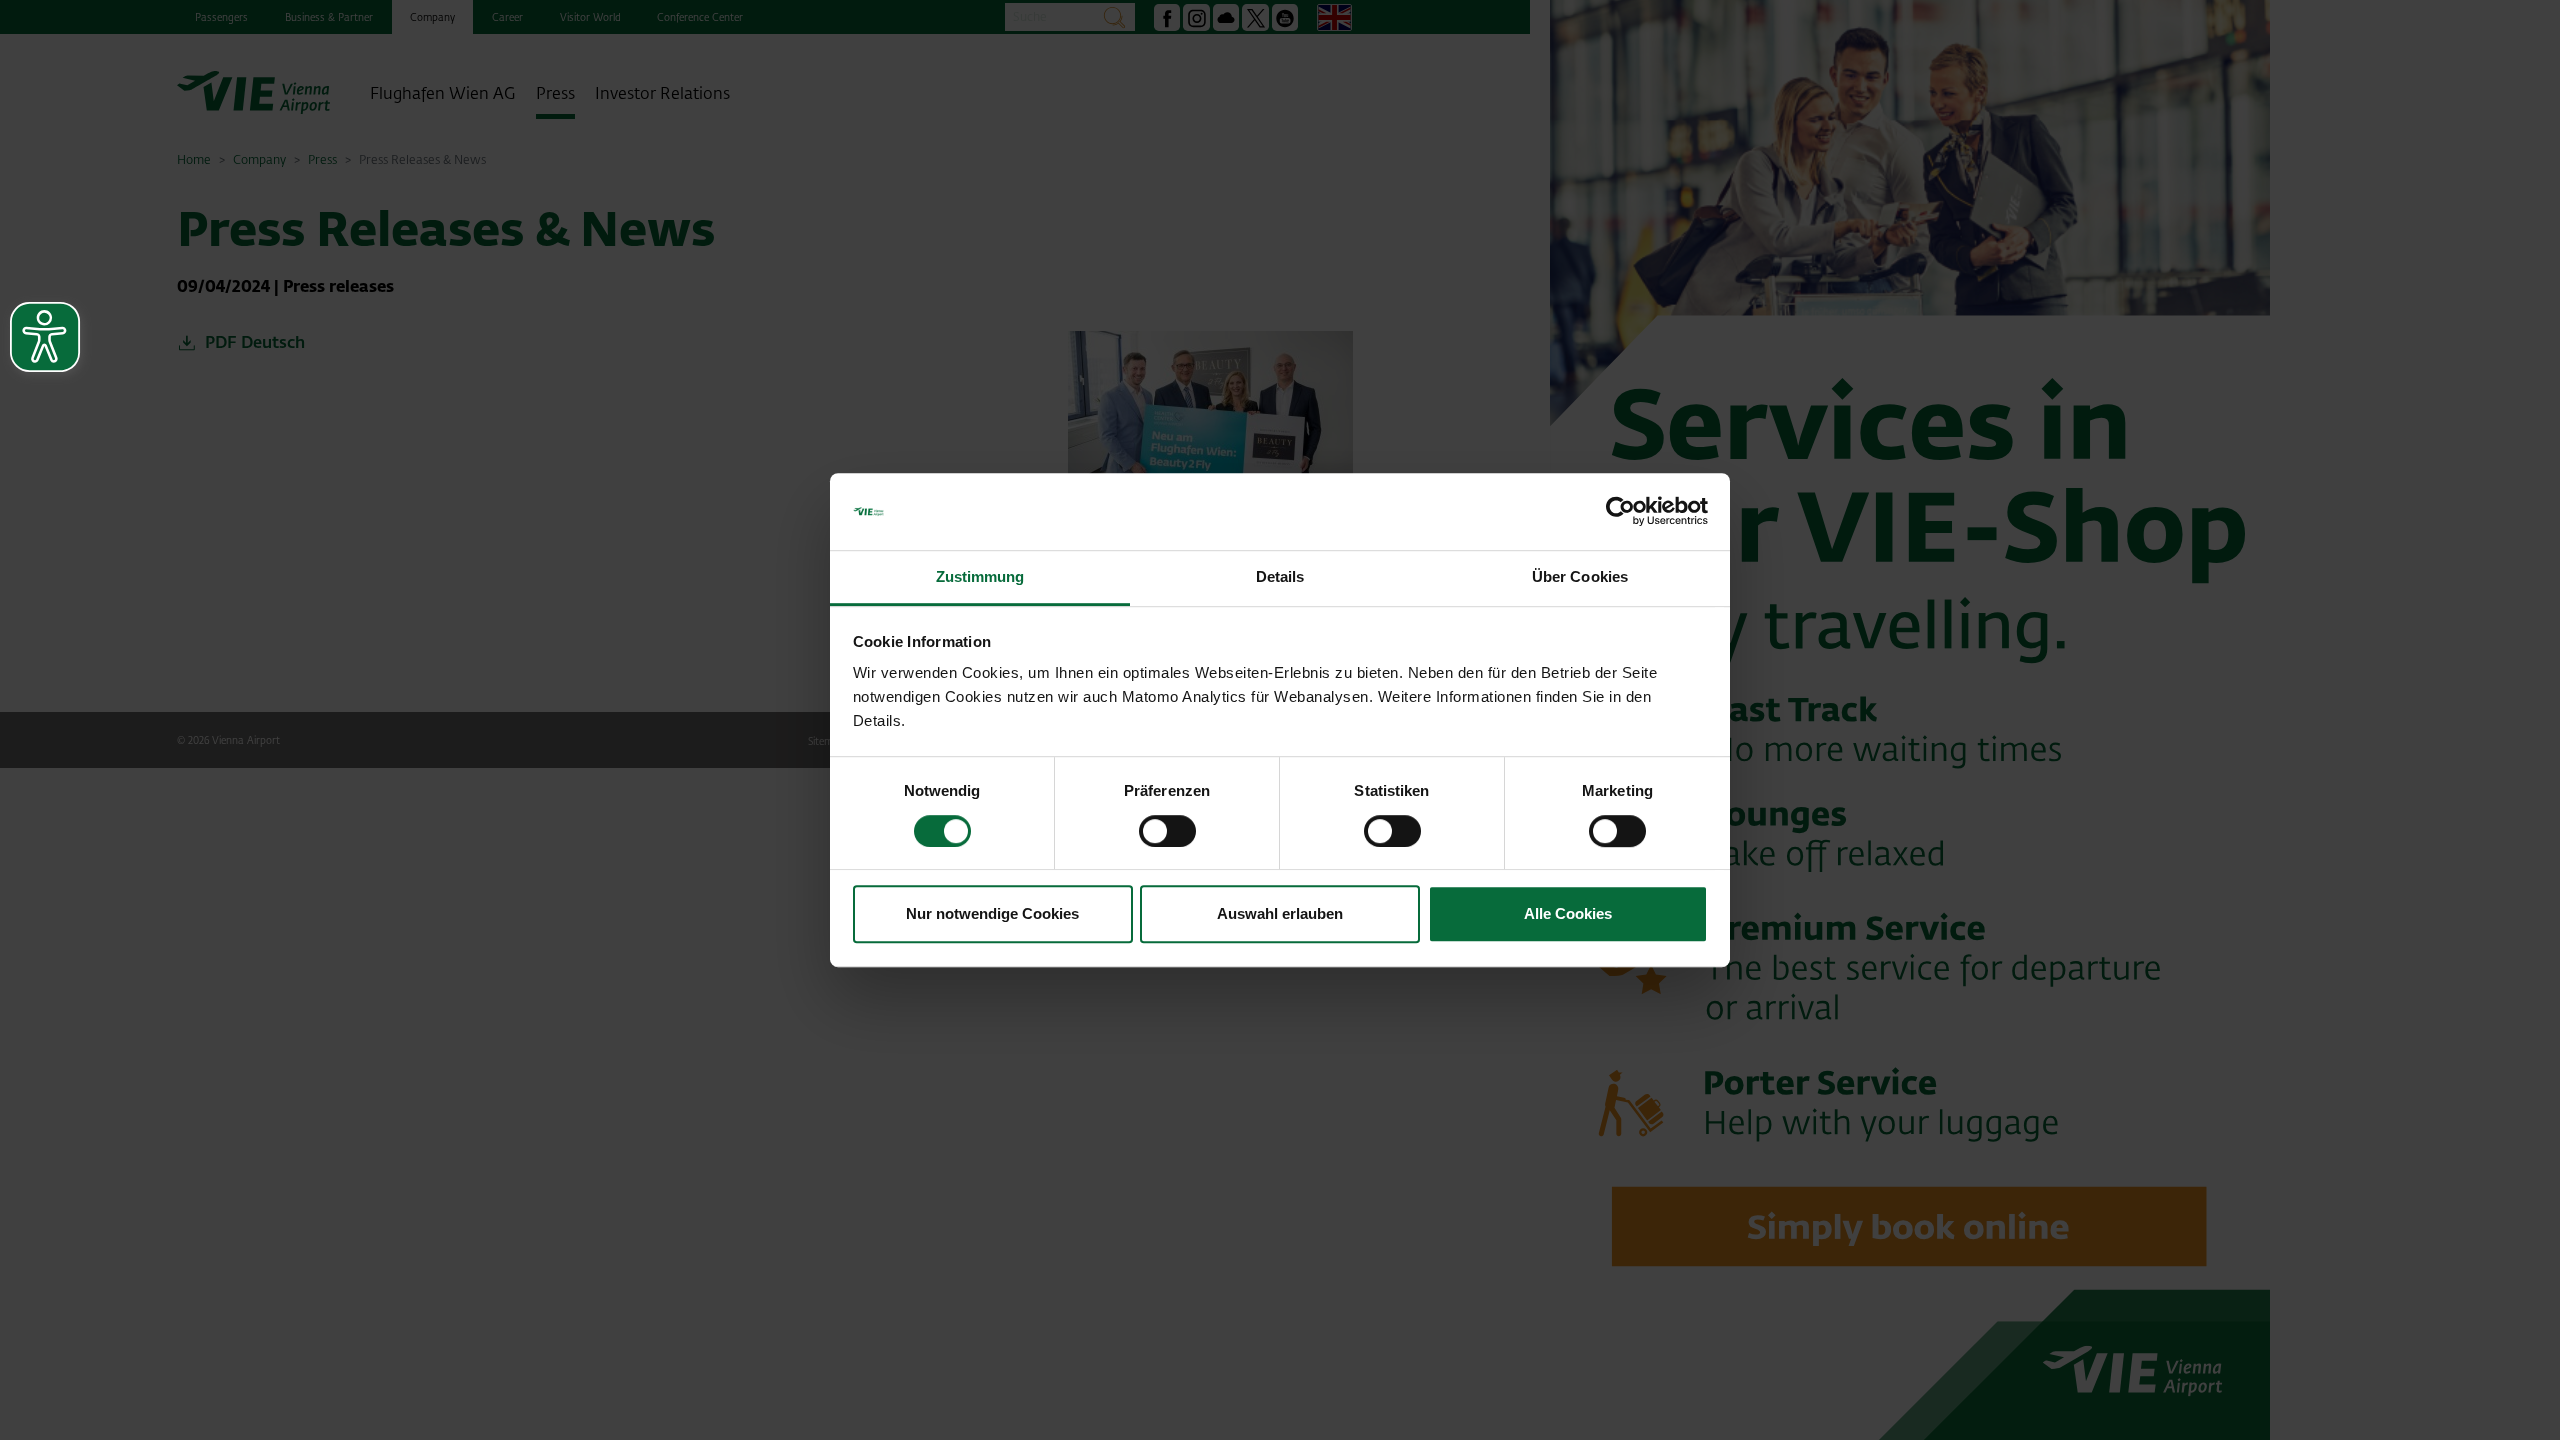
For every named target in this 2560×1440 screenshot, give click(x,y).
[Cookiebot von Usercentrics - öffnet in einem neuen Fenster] (1620, 512)
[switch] (1167, 831)
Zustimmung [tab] (980, 576)
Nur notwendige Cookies (992, 913)
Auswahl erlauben (1280, 913)
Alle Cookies (1568, 913)
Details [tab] (1280, 576)
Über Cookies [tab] (1580, 576)
